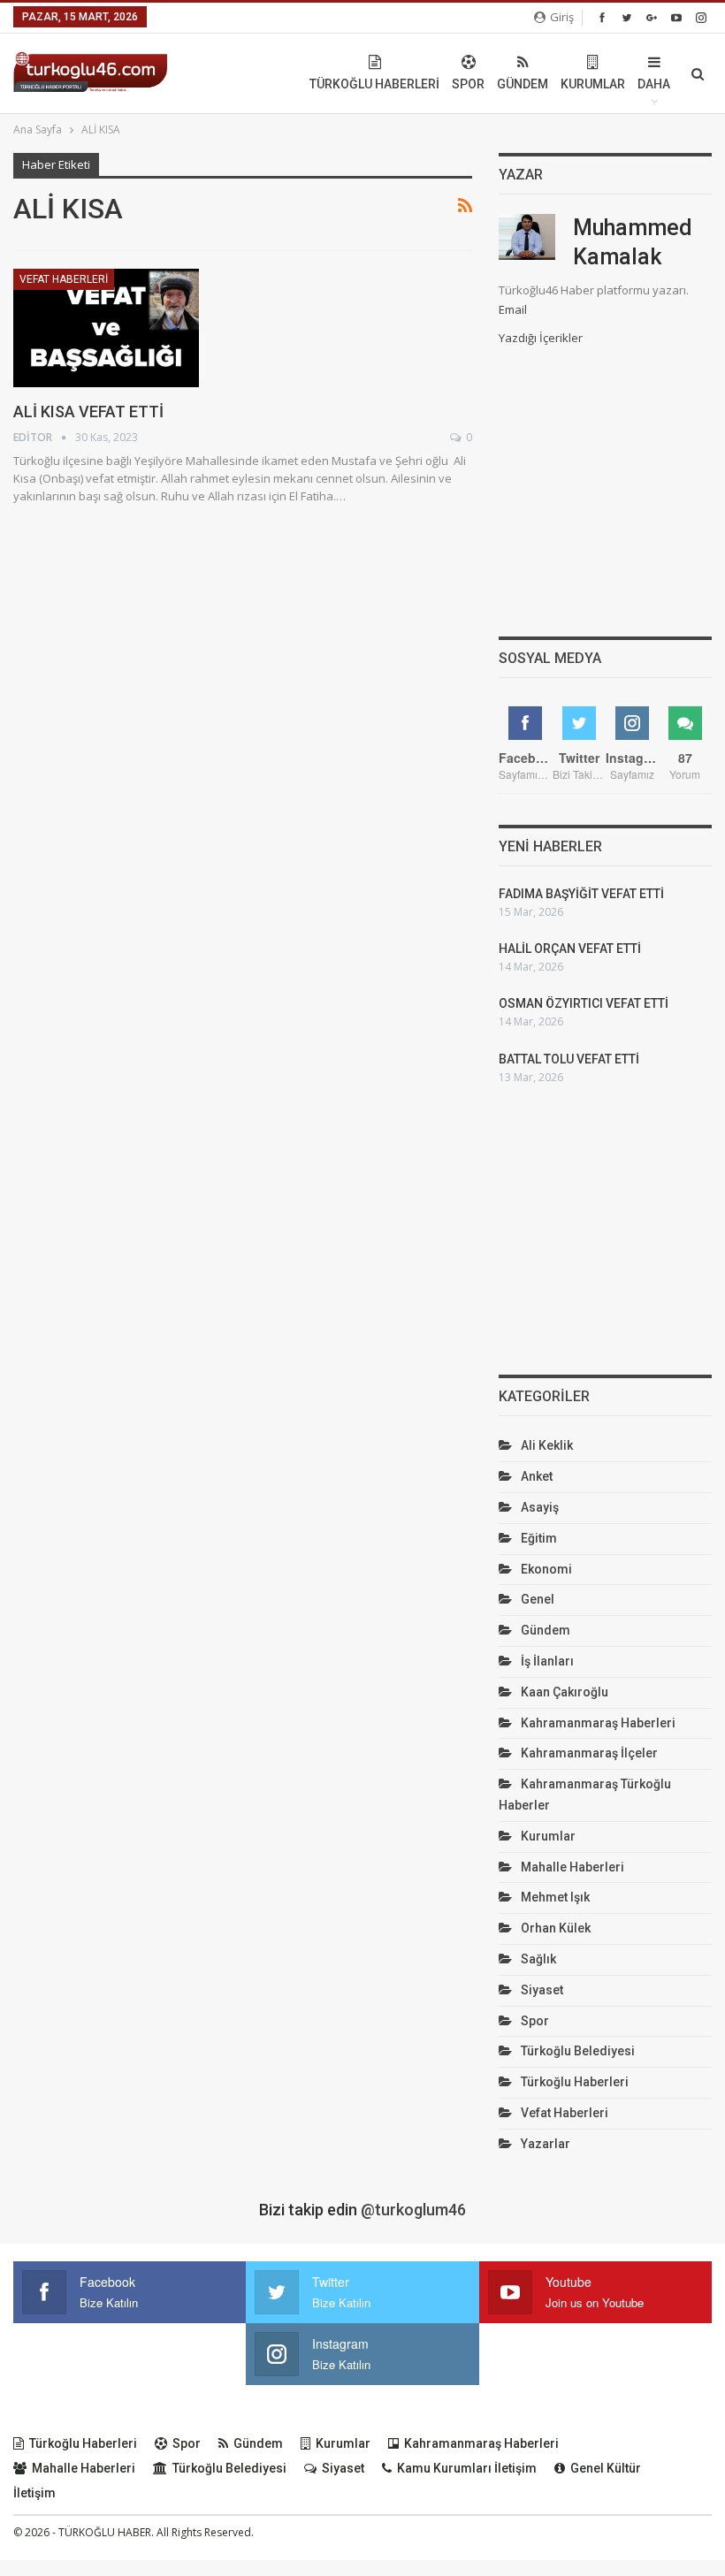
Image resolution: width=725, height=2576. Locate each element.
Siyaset (542, 1990)
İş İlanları (547, 1661)
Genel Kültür (606, 2468)
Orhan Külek (556, 1928)
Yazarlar (546, 2144)
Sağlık (538, 1959)
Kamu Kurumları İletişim (467, 2468)
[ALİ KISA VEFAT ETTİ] (106, 328)
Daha (654, 84)
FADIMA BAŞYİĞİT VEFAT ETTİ (581, 894)
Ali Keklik (547, 1445)
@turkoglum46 (413, 2210)
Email (513, 309)
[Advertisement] (605, 501)
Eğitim (539, 1538)
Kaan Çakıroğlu (565, 1692)
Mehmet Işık (555, 1897)
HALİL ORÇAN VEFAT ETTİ (570, 949)
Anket (537, 1476)
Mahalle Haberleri (572, 1867)
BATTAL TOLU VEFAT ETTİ (569, 1059)
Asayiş (540, 1507)
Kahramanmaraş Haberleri (598, 1723)
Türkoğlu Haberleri (374, 84)
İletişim (34, 2493)
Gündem (523, 84)
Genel (538, 1599)
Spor (468, 84)
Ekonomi (546, 1569)
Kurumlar (593, 84)
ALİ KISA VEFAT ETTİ (88, 412)
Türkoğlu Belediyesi (578, 2051)
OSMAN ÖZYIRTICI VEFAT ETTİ (584, 1003)
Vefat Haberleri (64, 279)
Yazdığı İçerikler (541, 338)
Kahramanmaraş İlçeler (589, 1753)
